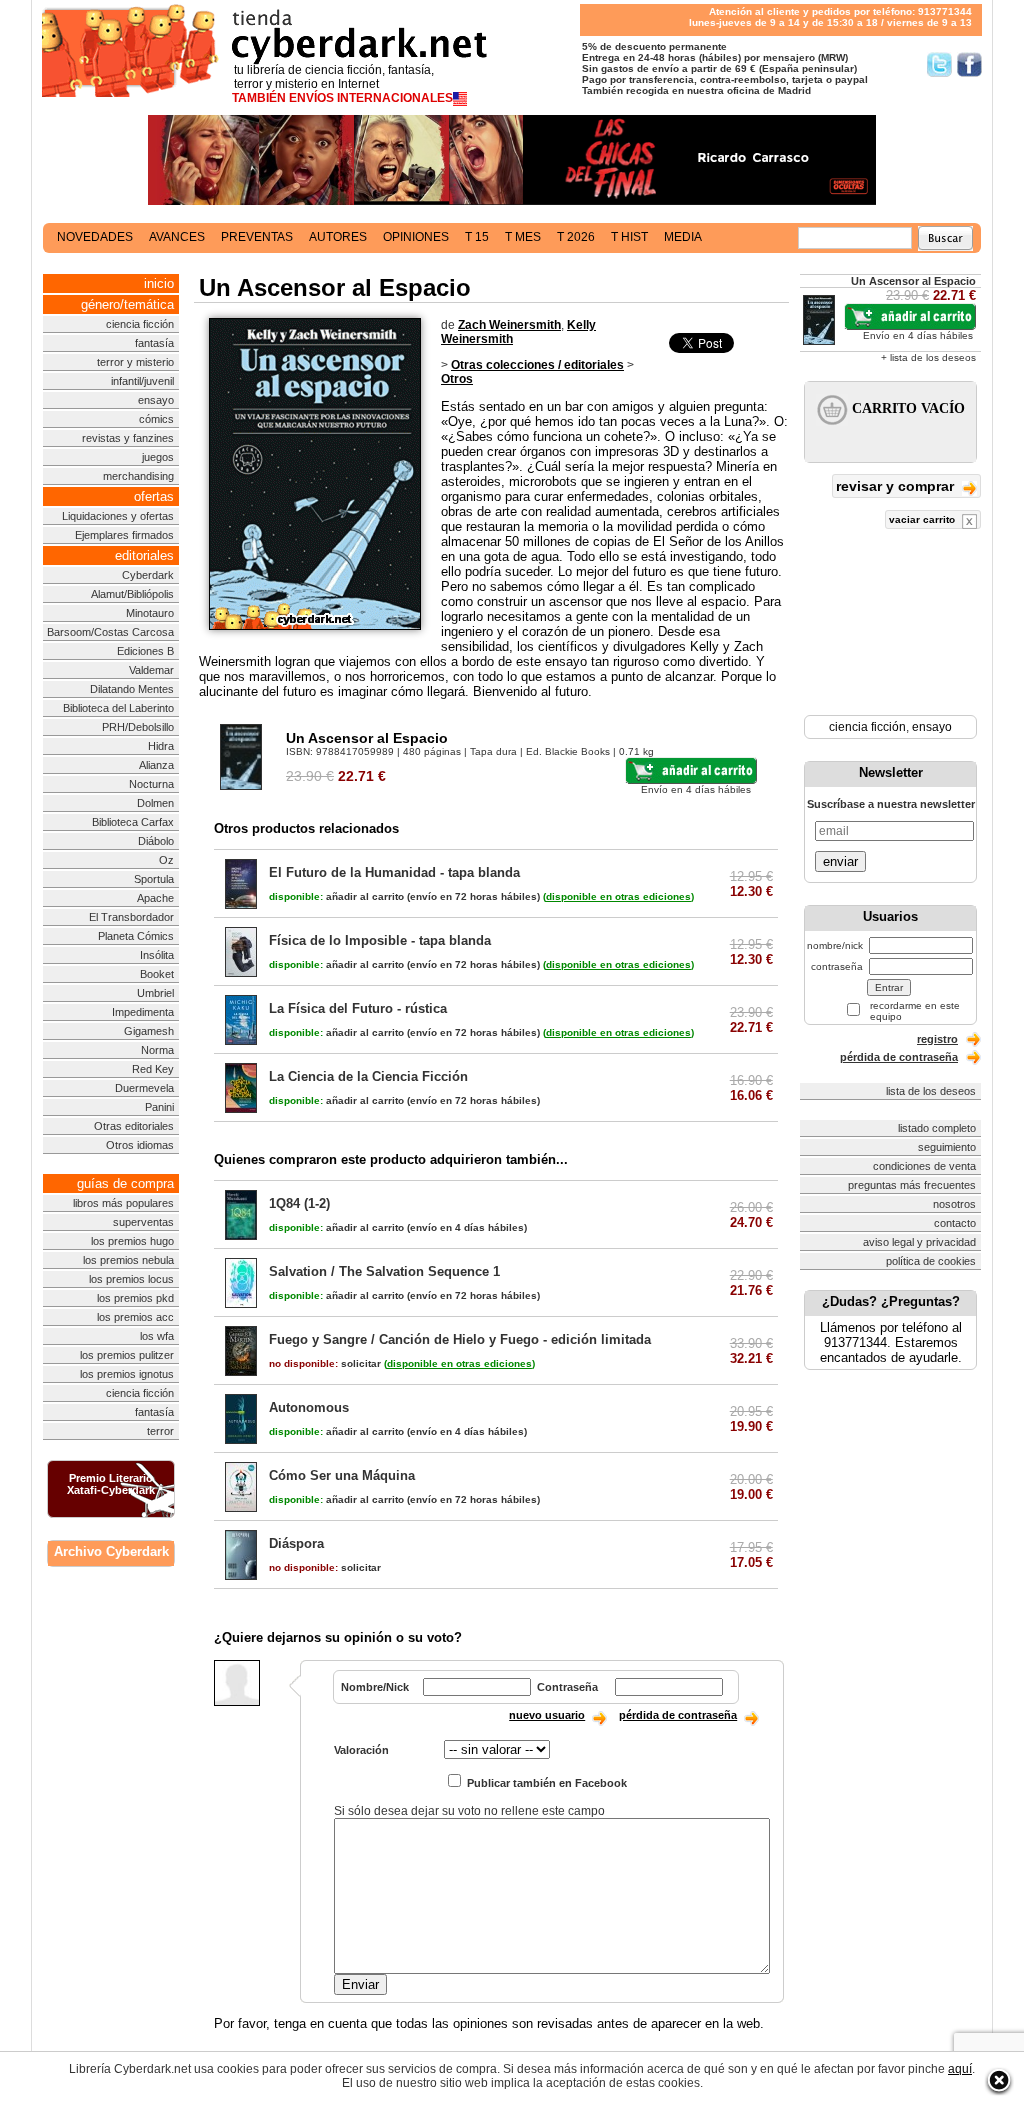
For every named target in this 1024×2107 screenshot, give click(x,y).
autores (338, 237)
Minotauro (150, 613)
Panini (159, 1107)
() (618, 896)
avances (177, 237)
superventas (143, 1222)
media (683, 237)
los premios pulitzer (127, 1355)
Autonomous (309, 1407)
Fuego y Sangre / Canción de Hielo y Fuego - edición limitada (460, 1339)
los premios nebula (128, 1260)
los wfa (157, 1336)
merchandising (138, 476)
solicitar (325, 1363)
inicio (159, 283)
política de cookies (931, 1261)
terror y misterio (135, 362)
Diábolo (156, 841)
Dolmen (155, 803)
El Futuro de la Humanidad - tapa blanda (394, 872)
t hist (629, 237)
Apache (155, 898)
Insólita (157, 955)
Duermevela (144, 1088)
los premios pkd (135, 1298)
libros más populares (123, 1203)
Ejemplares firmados (124, 535)
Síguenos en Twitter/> (939, 64)
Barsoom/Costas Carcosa (110, 632)
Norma (157, 1050)
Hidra (161, 746)
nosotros (954, 1204)
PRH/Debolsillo (138, 727)
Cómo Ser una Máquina (342, 1475)
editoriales (144, 555)
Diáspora (296, 1543)
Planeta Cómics (136, 936)
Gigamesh (149, 1031)
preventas (257, 237)
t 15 (477, 237)
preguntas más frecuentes (912, 1185)
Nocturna (151, 784)
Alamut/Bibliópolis (132, 594)
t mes (523, 237)
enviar (840, 861)
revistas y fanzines (128, 438)
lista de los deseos (931, 1091)
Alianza (156, 765)
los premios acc (135, 1317)
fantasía (154, 343)
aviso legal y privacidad (919, 1242)
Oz (166, 860)
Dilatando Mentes (132, 689)
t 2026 (576, 237)
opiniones (416, 237)
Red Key (153, 1069)
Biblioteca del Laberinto (118, 708)
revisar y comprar (897, 486)
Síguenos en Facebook (969, 64)
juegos (158, 457)
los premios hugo (132, 1241)
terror (160, 1431)
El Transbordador (131, 917)
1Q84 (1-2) (299, 1203)
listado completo (937, 1128)
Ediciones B (145, 651)
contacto (955, 1223)
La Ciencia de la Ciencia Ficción (368, 1076)
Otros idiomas (140, 1145)
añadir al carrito (336, 896)
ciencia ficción (140, 324)
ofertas (154, 496)
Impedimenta (143, 1012)
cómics (156, 419)
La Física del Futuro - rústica (358, 1008)
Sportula (154, 879)
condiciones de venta (924, 1166)
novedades (95, 237)
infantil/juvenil (142, 381)
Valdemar (151, 670)
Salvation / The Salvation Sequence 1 (384, 1271)
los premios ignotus (127, 1374)
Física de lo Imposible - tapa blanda (380, 940)
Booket (157, 974)
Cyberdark (148, 575)
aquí (960, 2069)
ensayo (156, 400)
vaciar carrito (923, 519)
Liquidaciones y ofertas (118, 516)
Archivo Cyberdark (111, 1551)
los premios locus (131, 1279)
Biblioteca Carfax (133, 822)
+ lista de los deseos (928, 357)
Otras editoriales (134, 1126)
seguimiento (947, 1147)
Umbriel (155, 993)
